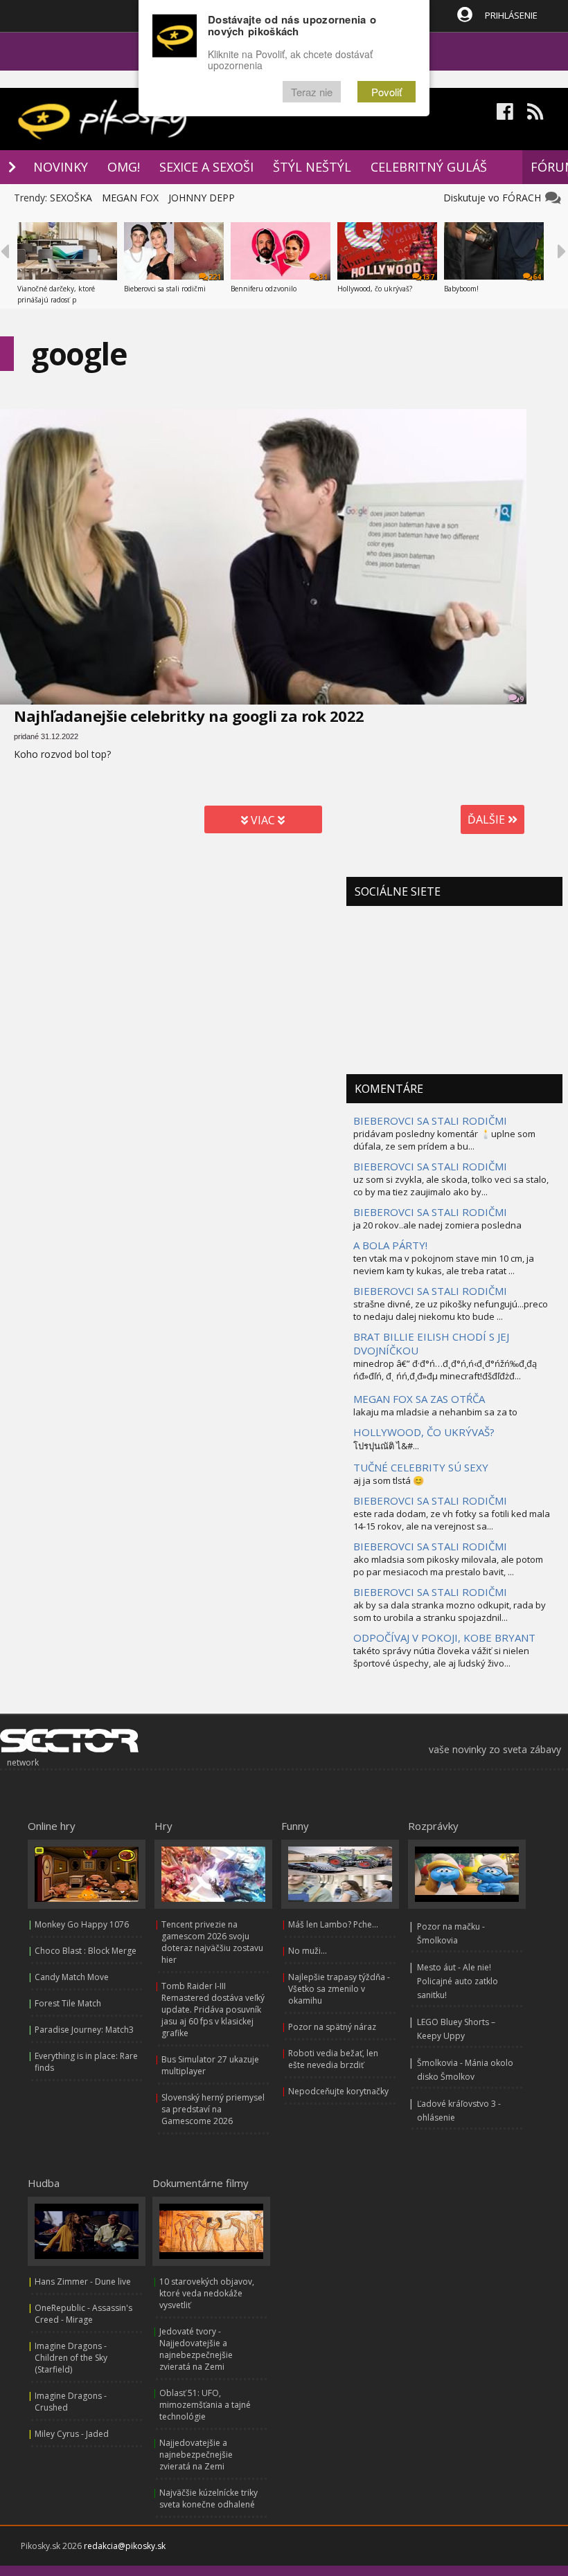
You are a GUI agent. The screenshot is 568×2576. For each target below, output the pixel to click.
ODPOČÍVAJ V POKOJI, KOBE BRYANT (444, 1638)
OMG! (124, 167)
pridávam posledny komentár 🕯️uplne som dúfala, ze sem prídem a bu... (444, 1140)
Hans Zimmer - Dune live (83, 2282)
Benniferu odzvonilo (264, 289)
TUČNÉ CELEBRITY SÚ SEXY (421, 1467)
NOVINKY (61, 167)
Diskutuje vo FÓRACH (495, 198)
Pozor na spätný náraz (332, 2027)
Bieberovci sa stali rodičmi (165, 289)
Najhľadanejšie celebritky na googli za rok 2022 (189, 716)
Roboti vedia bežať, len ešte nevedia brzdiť (333, 2059)
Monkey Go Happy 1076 (82, 1924)
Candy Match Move (72, 1977)
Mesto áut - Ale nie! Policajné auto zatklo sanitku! (458, 1981)
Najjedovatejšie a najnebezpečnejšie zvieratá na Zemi (196, 2455)
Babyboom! (461, 289)
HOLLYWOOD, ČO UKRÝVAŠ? (424, 1432)
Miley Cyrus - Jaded (72, 2434)
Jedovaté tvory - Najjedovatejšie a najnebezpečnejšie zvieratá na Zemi (196, 2349)
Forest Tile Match (68, 2003)
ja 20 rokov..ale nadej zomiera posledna (437, 1225)
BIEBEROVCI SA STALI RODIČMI (430, 1121)
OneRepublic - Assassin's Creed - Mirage (83, 2314)
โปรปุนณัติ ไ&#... (386, 1446)
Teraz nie (312, 92)
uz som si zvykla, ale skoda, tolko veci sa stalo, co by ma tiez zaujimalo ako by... (451, 1186)
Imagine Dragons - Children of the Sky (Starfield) (71, 2358)
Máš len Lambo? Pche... (333, 1924)
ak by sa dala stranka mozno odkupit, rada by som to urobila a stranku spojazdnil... (450, 1611)
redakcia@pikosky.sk (125, 2546)
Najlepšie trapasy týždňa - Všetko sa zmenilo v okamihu (339, 1989)
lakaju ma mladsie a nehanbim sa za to (435, 1412)
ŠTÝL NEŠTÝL (312, 167)
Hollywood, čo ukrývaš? (375, 289)
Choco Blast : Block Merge (86, 1951)
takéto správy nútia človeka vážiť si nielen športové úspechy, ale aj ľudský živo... (441, 1657)
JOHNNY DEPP (202, 198)
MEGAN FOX (130, 198)
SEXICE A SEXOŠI (206, 167)
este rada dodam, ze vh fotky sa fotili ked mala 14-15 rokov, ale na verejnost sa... (452, 1520)
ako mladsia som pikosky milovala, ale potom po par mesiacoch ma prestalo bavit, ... (448, 1566)
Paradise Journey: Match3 (84, 2030)
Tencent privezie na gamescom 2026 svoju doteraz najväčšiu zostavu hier (212, 1942)
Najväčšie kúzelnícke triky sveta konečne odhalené (208, 2498)
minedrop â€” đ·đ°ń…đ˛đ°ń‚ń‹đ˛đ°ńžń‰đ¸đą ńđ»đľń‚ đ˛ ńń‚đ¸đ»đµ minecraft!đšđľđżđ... (445, 1370)
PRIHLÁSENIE (511, 15)
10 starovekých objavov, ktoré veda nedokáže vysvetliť (207, 2293)
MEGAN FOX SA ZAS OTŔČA (419, 1399)
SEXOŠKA (71, 198)
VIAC (263, 820)
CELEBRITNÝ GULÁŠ (429, 167)
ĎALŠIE (488, 819)
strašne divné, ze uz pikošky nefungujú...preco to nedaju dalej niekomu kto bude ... (451, 1310)
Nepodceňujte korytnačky (338, 2091)
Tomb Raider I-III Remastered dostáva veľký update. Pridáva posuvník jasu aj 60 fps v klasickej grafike (213, 2010)
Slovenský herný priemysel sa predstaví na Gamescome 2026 (213, 2109)
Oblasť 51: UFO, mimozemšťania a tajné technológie (205, 2405)
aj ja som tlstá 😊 (389, 1480)
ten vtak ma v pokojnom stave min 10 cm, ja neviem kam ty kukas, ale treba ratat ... (444, 1264)
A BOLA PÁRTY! (390, 1245)
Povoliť (387, 92)
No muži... (308, 1951)
